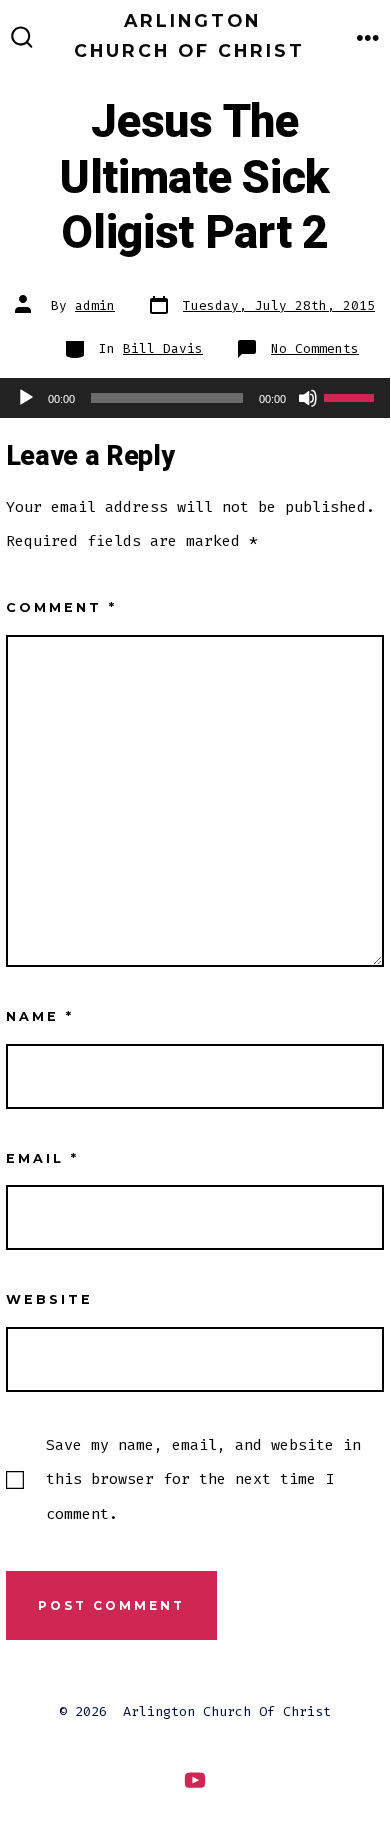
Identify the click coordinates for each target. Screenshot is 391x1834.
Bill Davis (163, 348)
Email (42, 1158)
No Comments (315, 348)
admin (95, 305)
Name (40, 1016)
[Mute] (308, 398)
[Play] (26, 398)
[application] (195, 398)
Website (49, 1299)
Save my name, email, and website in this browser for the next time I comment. (203, 1479)
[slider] (352, 396)
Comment (61, 607)
